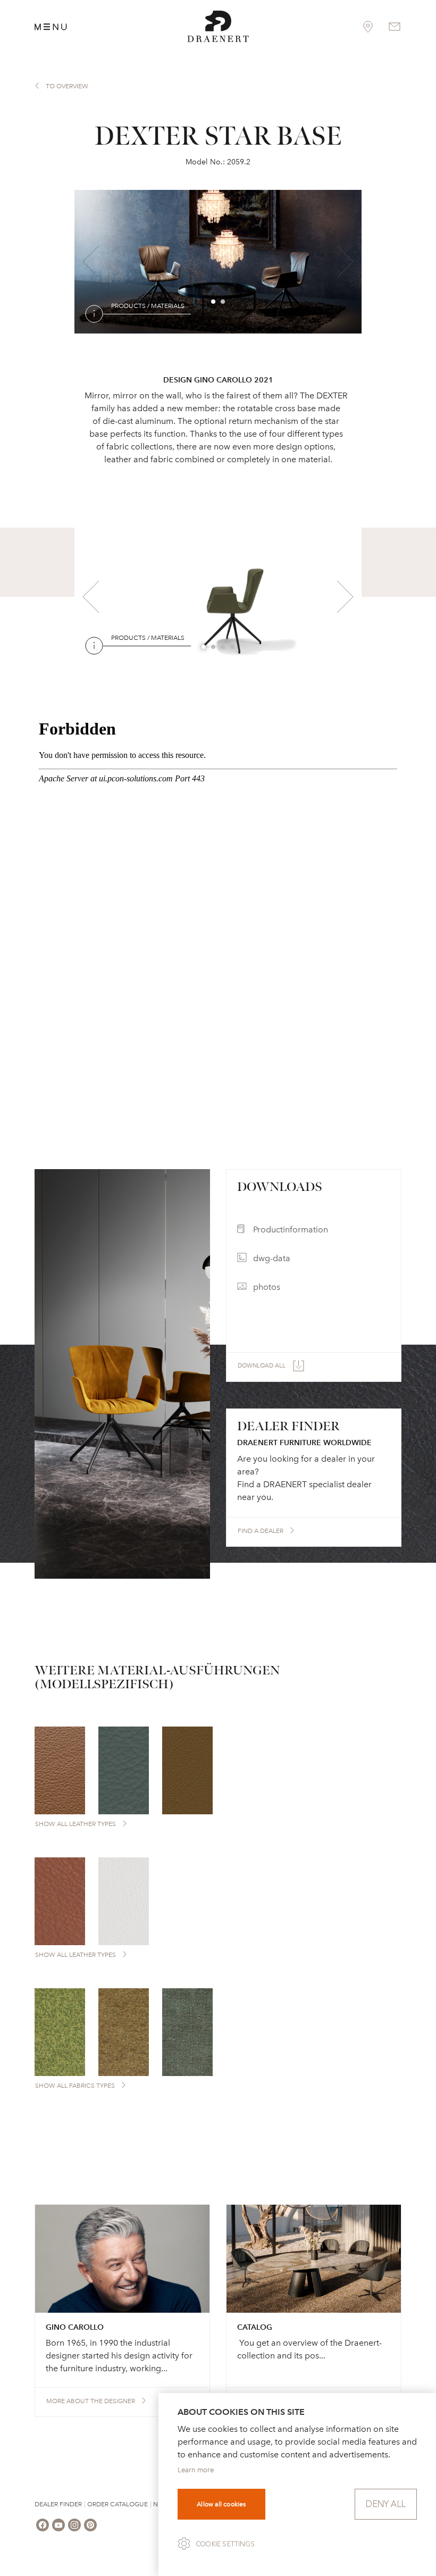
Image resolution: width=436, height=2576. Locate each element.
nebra (157, 329)
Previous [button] (91, 262)
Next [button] (345, 262)
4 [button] (233, 647)
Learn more (196, 2470)
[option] (218, 262)
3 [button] (223, 647)
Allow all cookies (221, 2504)
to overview (67, 86)
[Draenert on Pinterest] (90, 2525)
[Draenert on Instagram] (74, 2525)
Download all (262, 1366)
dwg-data (272, 1258)
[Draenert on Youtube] (58, 2525)
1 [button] (214, 302)
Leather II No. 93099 (228, 329)
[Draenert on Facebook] (43, 2525)
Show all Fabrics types (75, 2086)
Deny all (386, 2504)
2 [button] (223, 302)
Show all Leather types (76, 1824)
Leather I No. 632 (139, 661)
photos (267, 1287)
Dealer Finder (58, 2504)
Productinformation (291, 1229)
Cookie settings (225, 2544)
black (214, 661)
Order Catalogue (118, 2504)
